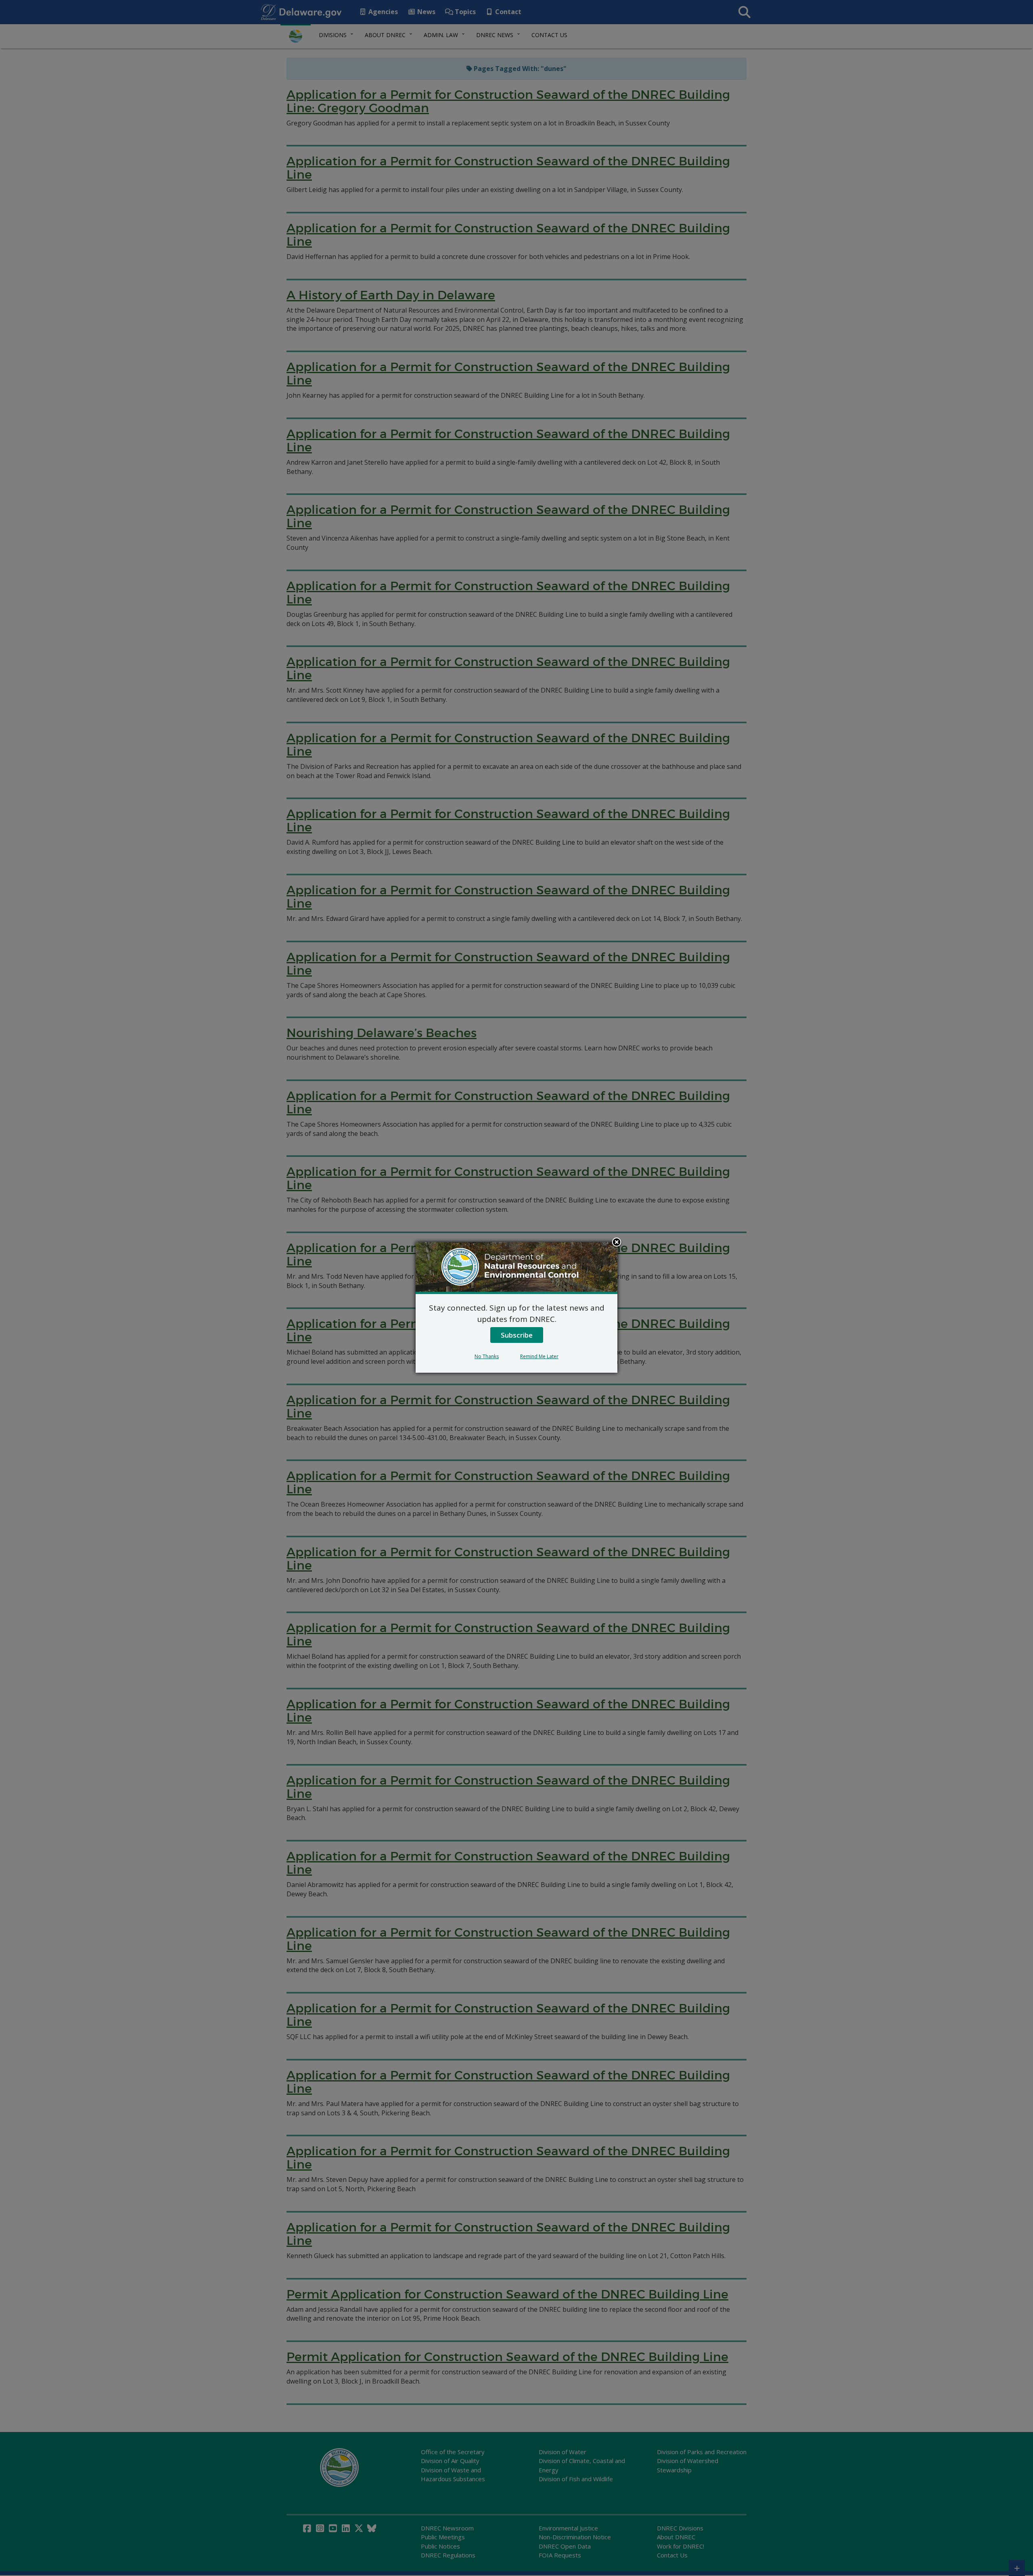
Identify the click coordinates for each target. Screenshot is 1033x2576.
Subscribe (517, 1335)
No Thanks (487, 1356)
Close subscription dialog (617, 1243)
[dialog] (516, 1307)
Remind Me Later (539, 1356)
